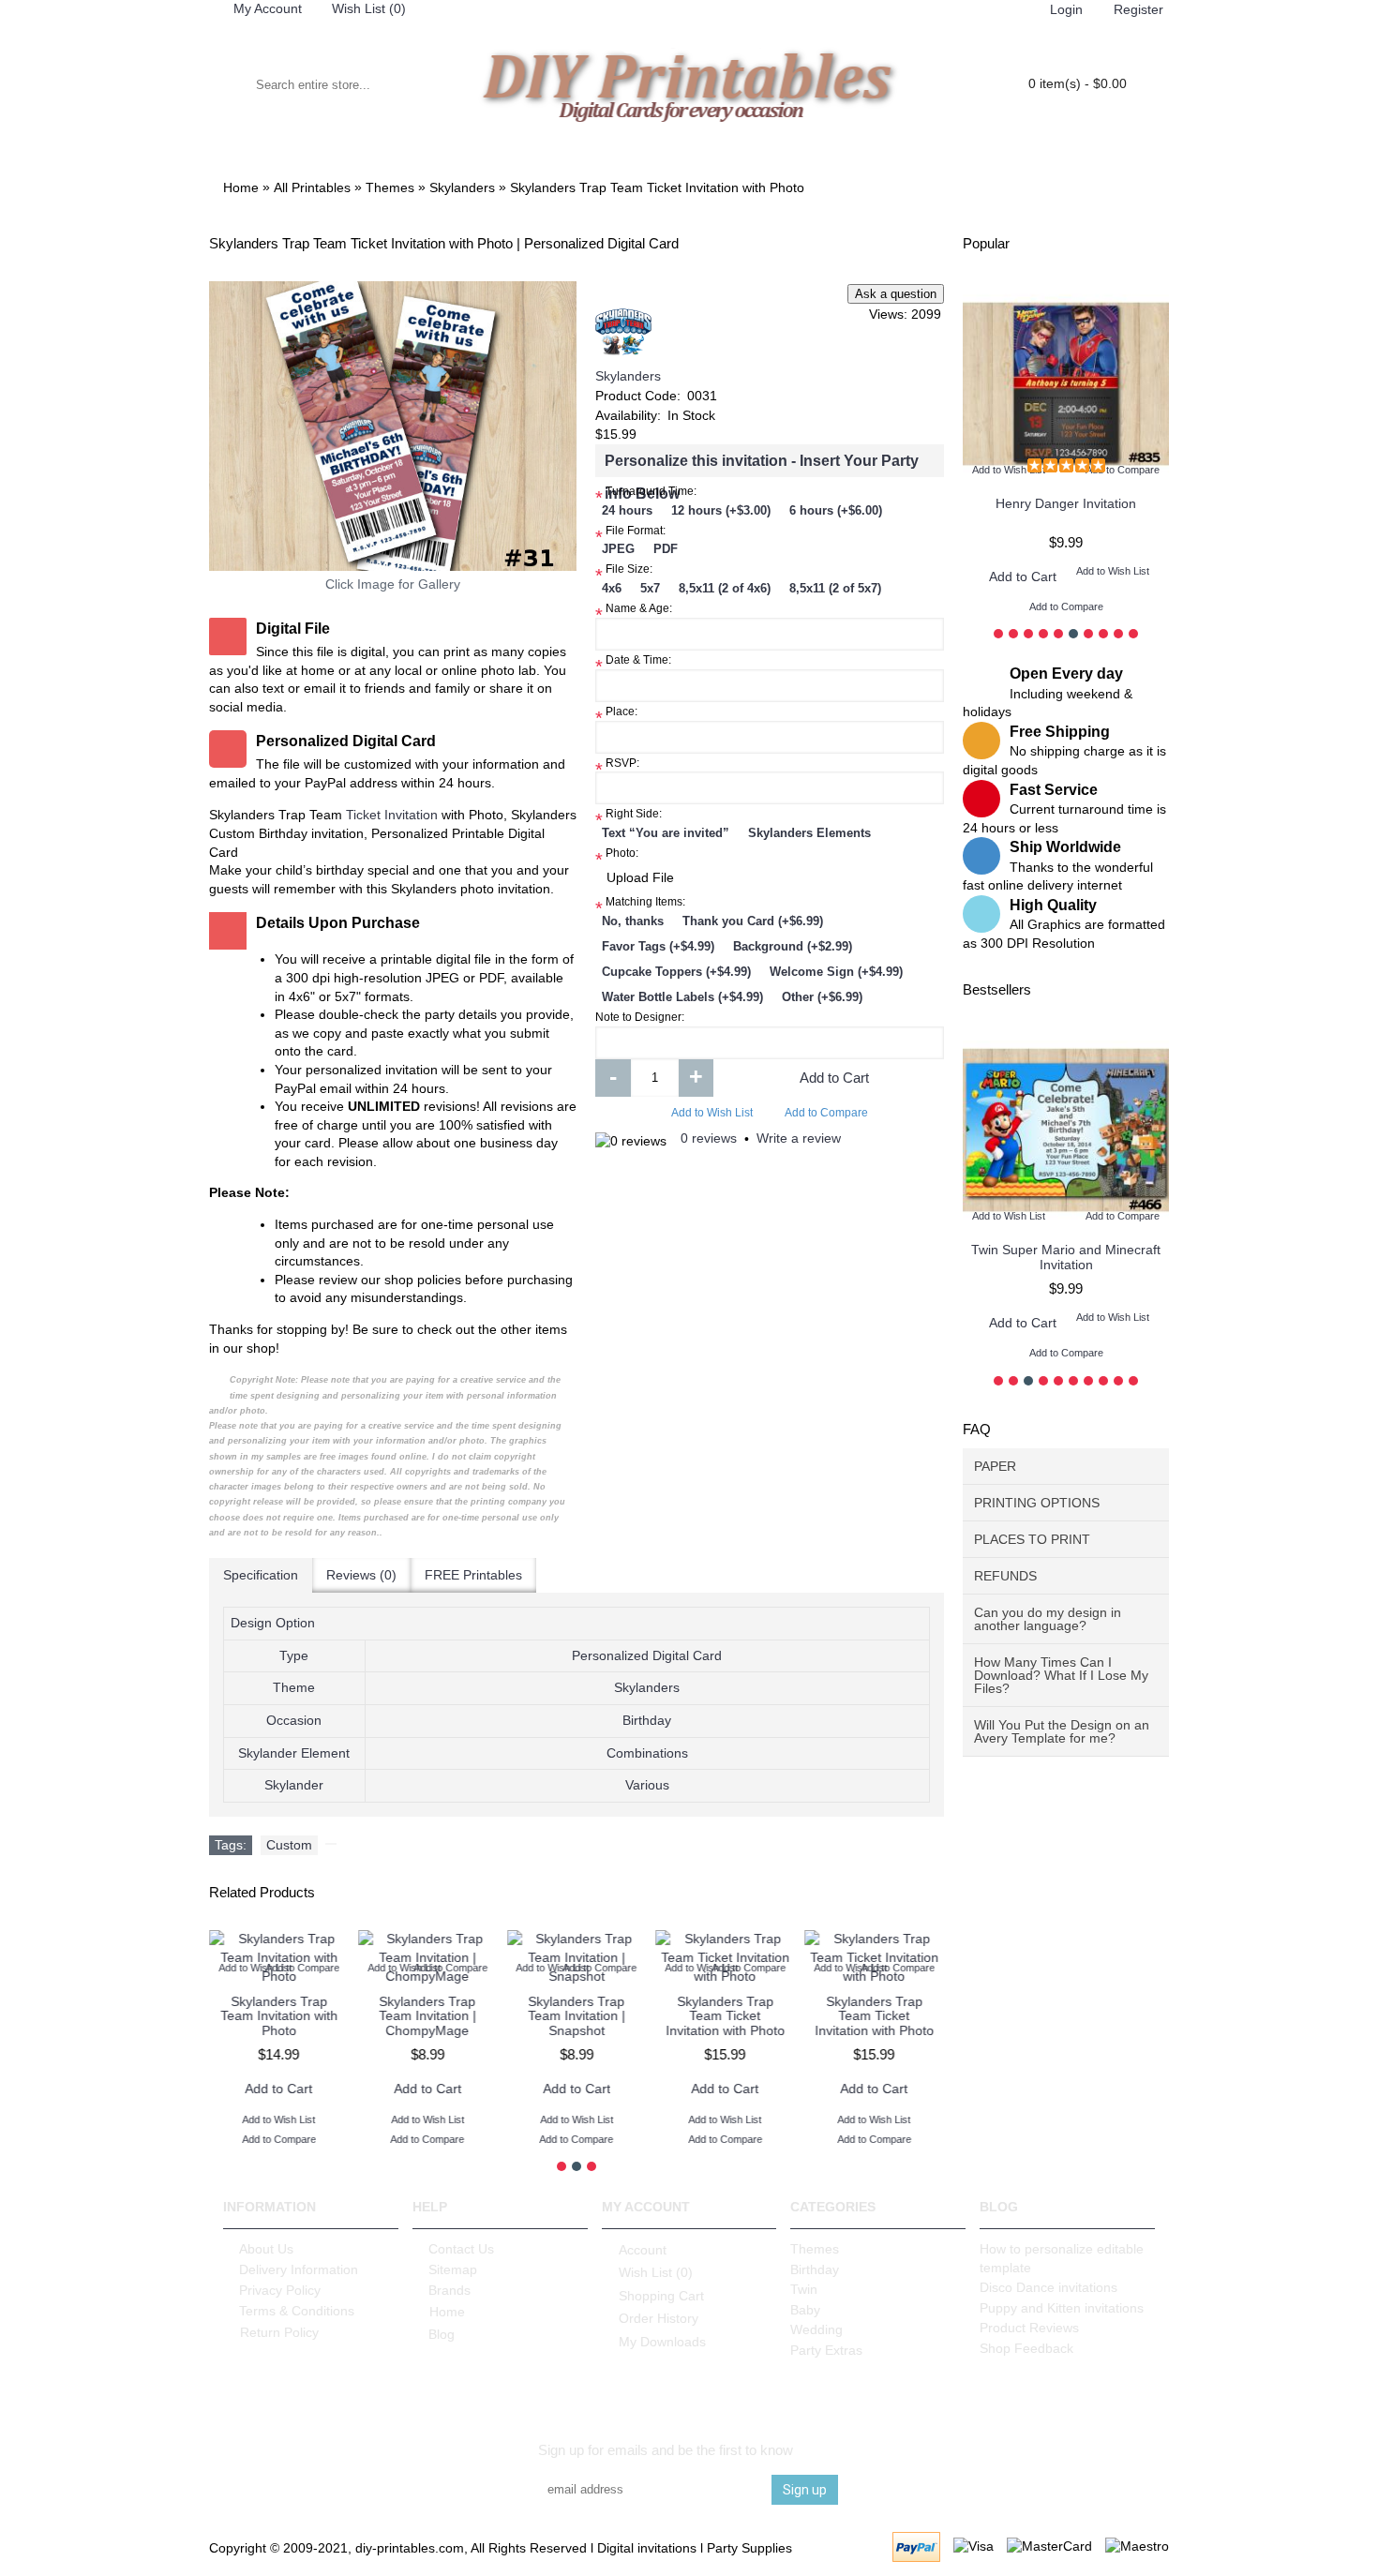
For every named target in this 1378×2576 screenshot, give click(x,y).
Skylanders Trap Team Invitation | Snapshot (577, 2016)
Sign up (805, 2490)
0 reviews (709, 1138)
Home (447, 2312)
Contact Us (461, 2249)
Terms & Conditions (297, 2311)
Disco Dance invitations (1048, 2287)
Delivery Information (299, 2269)
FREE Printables (473, 1575)
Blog (442, 2334)
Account (643, 2250)
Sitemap (453, 2269)
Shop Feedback (1026, 2348)
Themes (815, 2249)
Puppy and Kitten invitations (1062, 2308)
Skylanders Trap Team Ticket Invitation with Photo (725, 2016)
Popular (986, 243)
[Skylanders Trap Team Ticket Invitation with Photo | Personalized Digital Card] (393, 426)
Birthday (815, 2269)
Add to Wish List (712, 1113)
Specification (261, 1575)
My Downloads (662, 2341)
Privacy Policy (280, 2290)
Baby (805, 2310)
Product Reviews (1029, 2328)
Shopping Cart (661, 2296)
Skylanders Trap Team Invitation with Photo (279, 2016)
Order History (659, 2318)
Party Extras (826, 2350)
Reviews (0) (361, 1575)
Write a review (799, 1138)
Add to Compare (826, 1113)
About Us (266, 2249)
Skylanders (628, 376)
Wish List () (656, 2272)
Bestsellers (997, 989)
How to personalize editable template (1062, 2258)
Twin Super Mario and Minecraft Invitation (1066, 1257)
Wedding (816, 2329)
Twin (804, 2289)
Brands (449, 2290)
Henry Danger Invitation (1066, 503)
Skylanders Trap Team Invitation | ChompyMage (427, 2016)
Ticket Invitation (392, 815)
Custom (289, 1845)
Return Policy (279, 2332)
